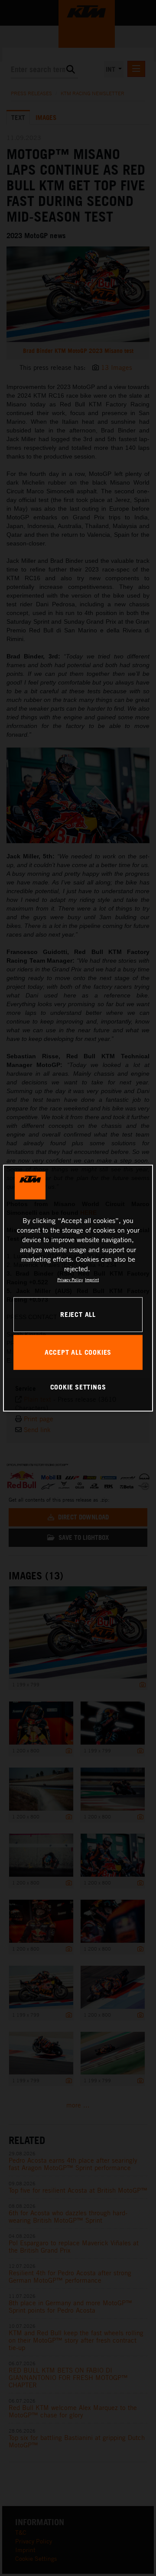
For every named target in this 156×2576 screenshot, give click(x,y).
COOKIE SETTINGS (78, 1387)
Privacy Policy (70, 1280)
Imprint (92, 1280)
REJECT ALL (78, 1314)
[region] (78, 1288)
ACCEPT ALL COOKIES (78, 1352)
